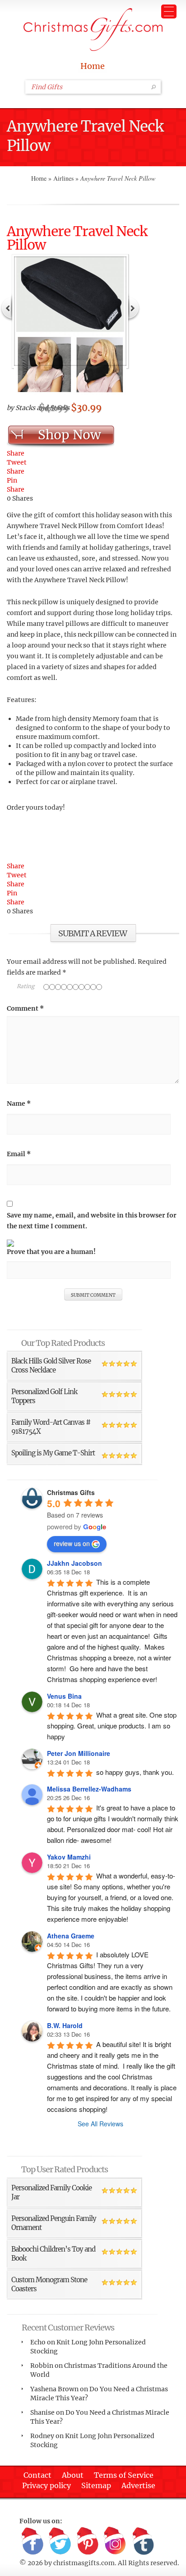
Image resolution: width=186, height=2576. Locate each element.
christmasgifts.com (84, 2563)
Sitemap (96, 2485)
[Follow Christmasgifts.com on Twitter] (60, 2541)
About (73, 2475)
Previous (7, 307)
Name (19, 1103)
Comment (25, 1008)
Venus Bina (64, 1696)
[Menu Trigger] (169, 11)
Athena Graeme (71, 1936)
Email (19, 1154)
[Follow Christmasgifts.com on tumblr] (143, 2541)
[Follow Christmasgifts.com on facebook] (33, 2541)
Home (93, 66)
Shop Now (69, 435)
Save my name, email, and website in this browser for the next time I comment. (92, 1221)
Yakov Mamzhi (69, 1857)
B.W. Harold (65, 2025)
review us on (72, 1543)
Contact (37, 2475)
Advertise (138, 2485)
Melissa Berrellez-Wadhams (89, 1789)
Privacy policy (46, 2485)
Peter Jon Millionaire (79, 1753)
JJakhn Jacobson (74, 1563)
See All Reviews (100, 2124)
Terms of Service (124, 2475)
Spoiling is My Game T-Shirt (53, 1453)
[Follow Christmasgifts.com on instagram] (115, 2541)
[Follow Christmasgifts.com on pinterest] (88, 2541)
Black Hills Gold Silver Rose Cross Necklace (51, 1366)
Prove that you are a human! (51, 1252)
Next (134, 307)
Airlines (63, 178)
